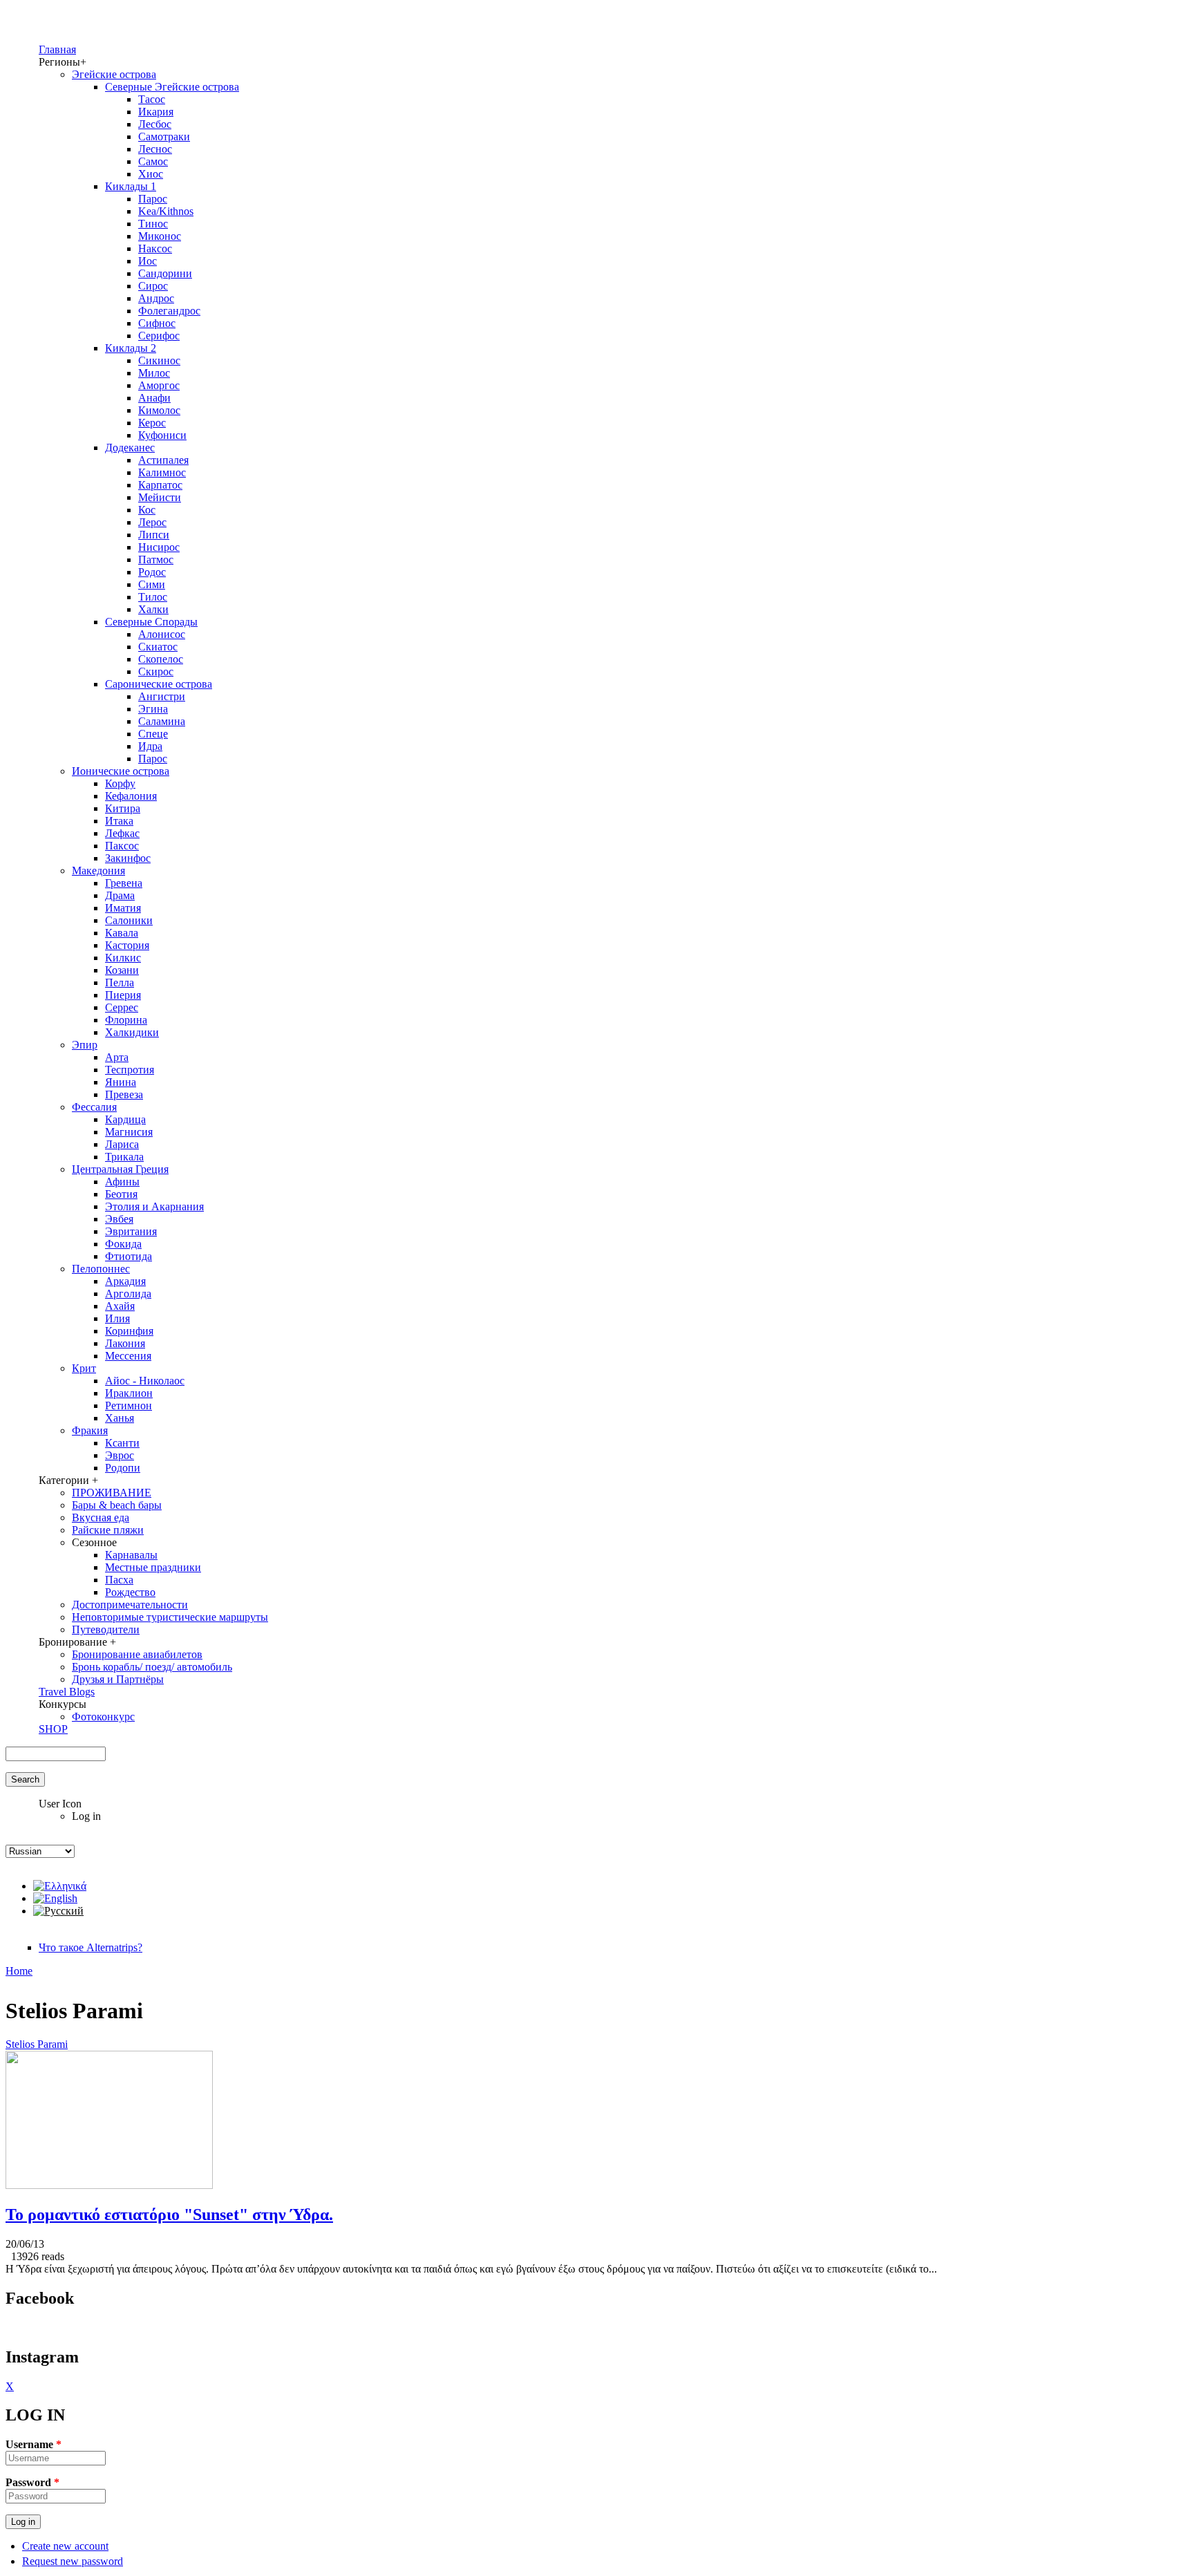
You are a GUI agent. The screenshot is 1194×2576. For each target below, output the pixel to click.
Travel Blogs (67, 1692)
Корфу (120, 783)
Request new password (73, 2561)
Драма (120, 895)
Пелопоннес (101, 1269)
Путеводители (106, 1629)
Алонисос (162, 634)
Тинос (153, 224)
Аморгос (159, 385)
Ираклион (129, 1393)
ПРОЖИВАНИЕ (112, 1493)
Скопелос (161, 659)
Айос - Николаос (145, 1381)
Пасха (119, 1580)
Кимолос (159, 410)
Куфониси (162, 435)
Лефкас (122, 833)
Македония (98, 871)
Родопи (123, 1468)
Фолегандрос (169, 311)
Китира (123, 808)
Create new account (65, 2546)
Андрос (156, 298)
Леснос (155, 149)
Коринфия (129, 1331)
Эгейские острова (114, 74)
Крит (84, 1368)
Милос (154, 373)
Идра (150, 746)
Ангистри (162, 696)
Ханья (120, 1418)
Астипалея (163, 460)
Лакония (125, 1343)
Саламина (162, 721)
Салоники (129, 920)
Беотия (121, 1194)
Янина (121, 1082)
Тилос (153, 597)
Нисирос (159, 547)
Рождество (130, 1592)
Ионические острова (121, 771)
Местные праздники (153, 1567)
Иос (148, 261)
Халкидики (132, 1032)
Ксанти (122, 1443)
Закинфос (128, 858)
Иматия (123, 908)
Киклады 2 (131, 348)
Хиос (151, 174)
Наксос (155, 248)
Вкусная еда (101, 1517)
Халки (153, 609)
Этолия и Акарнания (154, 1206)
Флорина (126, 1020)
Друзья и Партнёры (118, 1679)
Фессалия (94, 1107)
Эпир (85, 1045)
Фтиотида (129, 1256)
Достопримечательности (130, 1605)
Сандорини (165, 273)
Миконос (160, 236)
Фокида (123, 1244)
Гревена (124, 883)
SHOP (53, 1729)
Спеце (153, 734)
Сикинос (159, 360)
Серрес (122, 1007)
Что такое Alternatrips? (91, 1947)
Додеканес (130, 448)
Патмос (156, 560)
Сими (152, 584)
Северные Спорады (151, 622)
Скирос (156, 671)
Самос (153, 161)
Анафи (154, 398)
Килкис (123, 958)
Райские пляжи (108, 1530)
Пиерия (123, 995)
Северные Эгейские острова (172, 87)
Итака (119, 821)
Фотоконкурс (103, 1717)
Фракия (90, 1430)
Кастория (127, 945)
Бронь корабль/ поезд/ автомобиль (152, 1667)
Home (19, 1971)
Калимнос (162, 472)
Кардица (125, 1119)
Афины (122, 1182)
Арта (117, 1057)
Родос (152, 572)
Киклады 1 (131, 186)
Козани (122, 970)
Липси (154, 535)
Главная (57, 49)
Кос (147, 510)
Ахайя (120, 1306)
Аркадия (125, 1281)
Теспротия (130, 1070)
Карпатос (160, 485)
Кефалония (131, 796)
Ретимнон (129, 1405)
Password (32, 2482)
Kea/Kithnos (166, 211)
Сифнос (157, 323)
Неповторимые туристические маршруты (170, 1617)
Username (34, 2444)
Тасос (152, 99)
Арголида (128, 1294)
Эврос (120, 1455)
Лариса (122, 1144)
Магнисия (129, 1132)
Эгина (153, 709)
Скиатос (158, 647)
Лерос (152, 522)
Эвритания (131, 1231)
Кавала (122, 933)
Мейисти (160, 497)
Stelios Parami (37, 2044)
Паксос (122, 846)
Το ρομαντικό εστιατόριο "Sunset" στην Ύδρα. (169, 2215)
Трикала (124, 1157)
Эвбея (119, 1219)
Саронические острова (159, 684)
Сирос (153, 286)
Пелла (120, 983)
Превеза (124, 1094)
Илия (117, 1318)
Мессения (128, 1356)
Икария (156, 112)
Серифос (159, 336)
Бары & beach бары (117, 1505)
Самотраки (164, 137)
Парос (153, 199)
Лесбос (155, 124)
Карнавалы (131, 1555)
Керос (152, 423)
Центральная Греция (120, 1169)
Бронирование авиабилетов (137, 1654)
